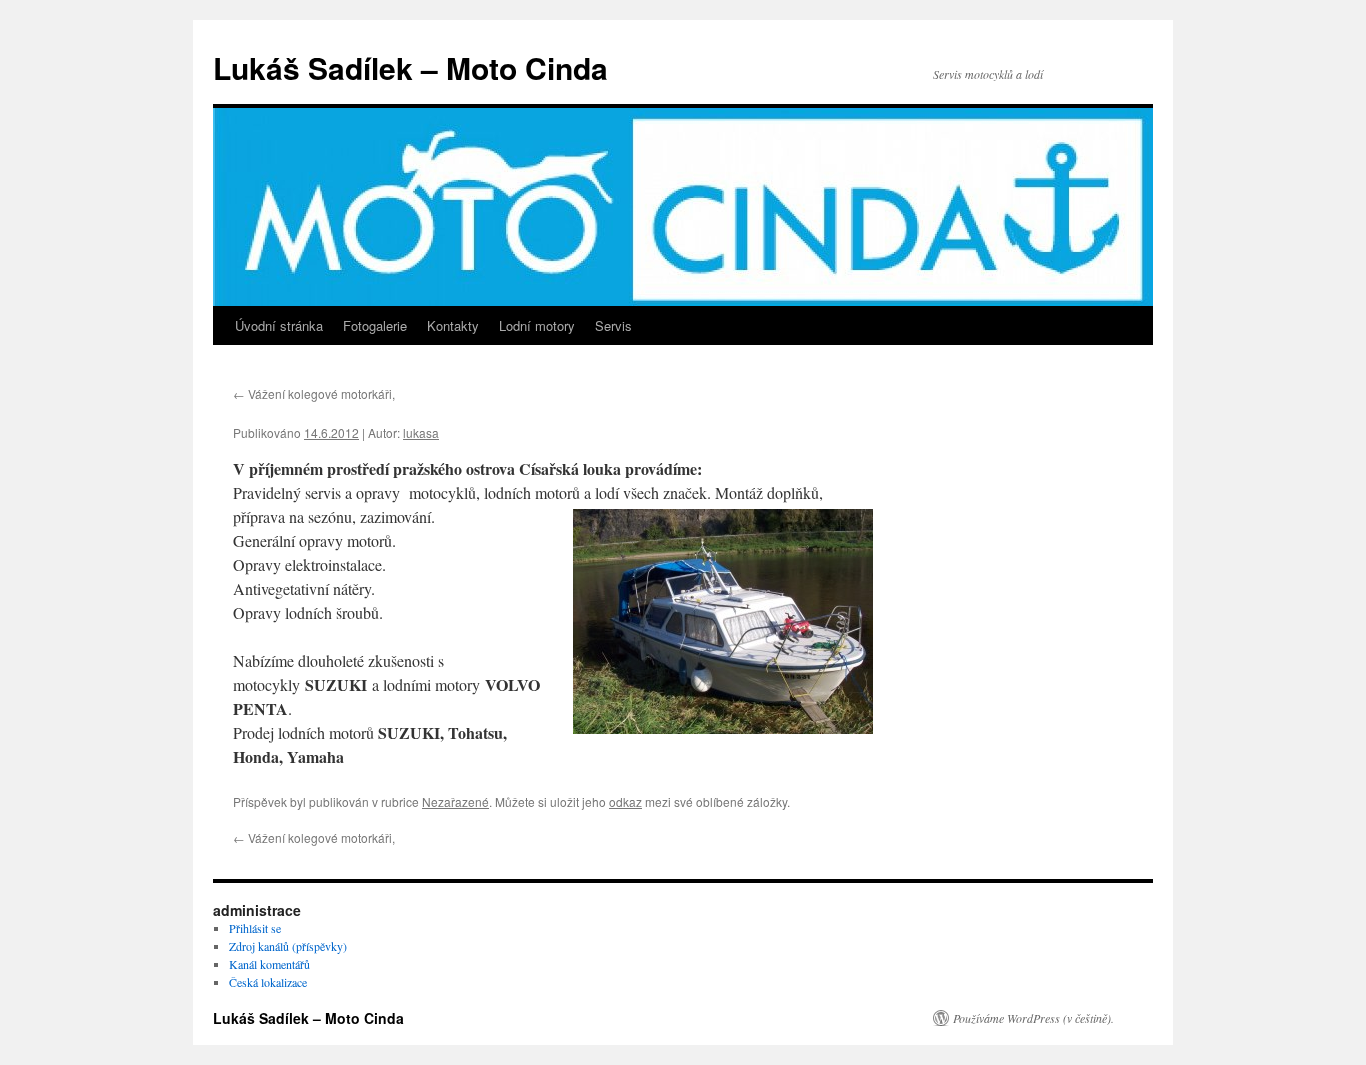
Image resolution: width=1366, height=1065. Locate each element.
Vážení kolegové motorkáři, (314, 393)
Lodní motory (537, 325)
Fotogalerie (375, 325)
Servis (613, 325)
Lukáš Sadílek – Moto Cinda (410, 67)
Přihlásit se (255, 928)
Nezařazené (455, 801)
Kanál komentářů (269, 964)
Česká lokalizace (268, 982)
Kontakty (453, 325)
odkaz (625, 801)
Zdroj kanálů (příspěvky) (288, 946)
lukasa (421, 432)
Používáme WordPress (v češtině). (1033, 1018)
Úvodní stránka (279, 325)
